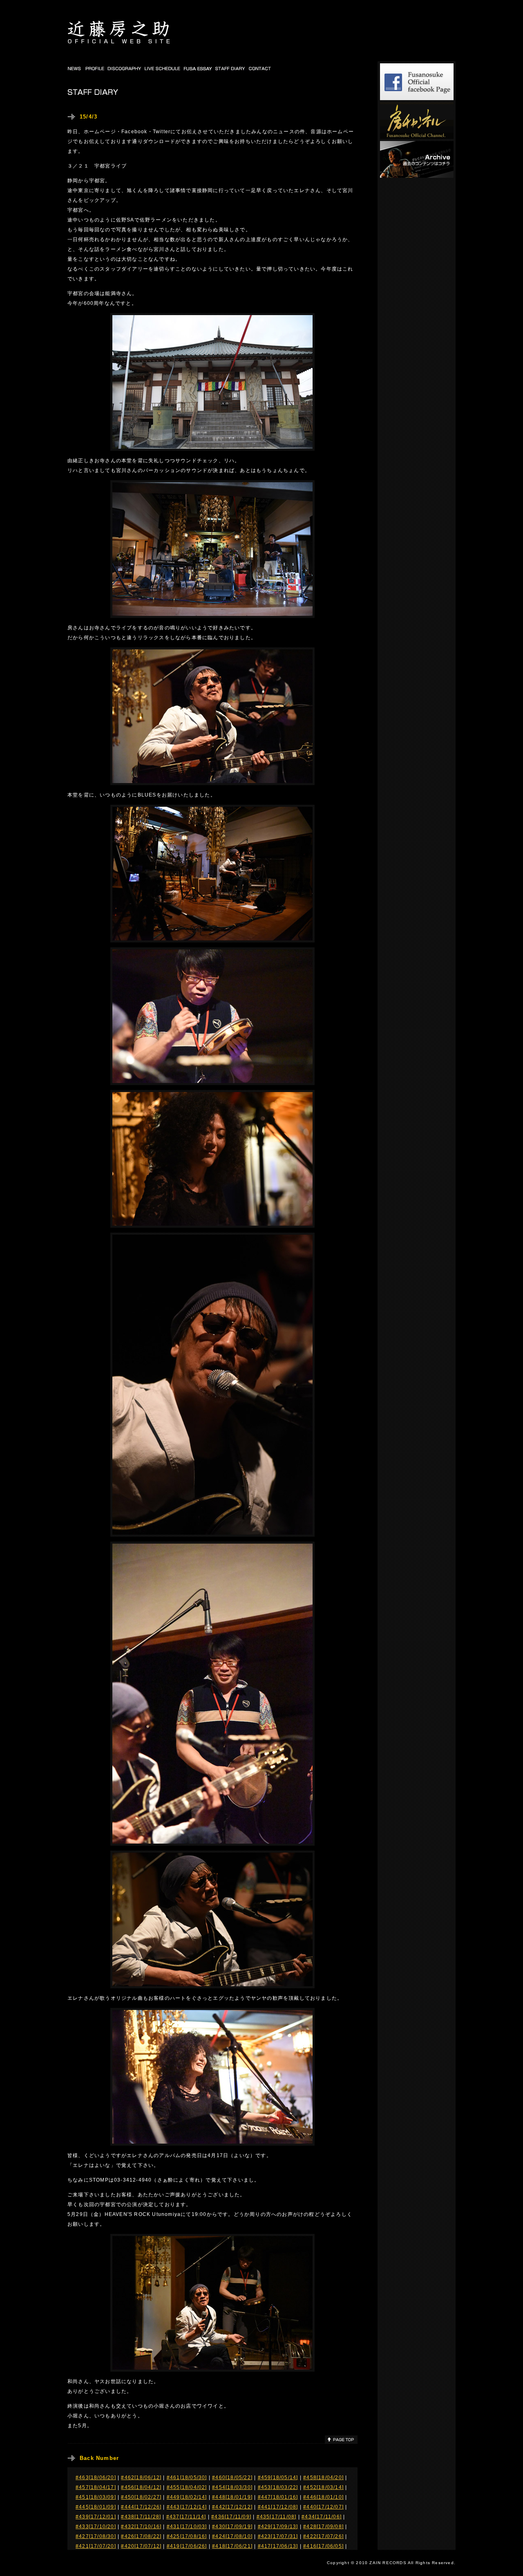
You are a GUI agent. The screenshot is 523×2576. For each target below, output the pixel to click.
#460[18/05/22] (232, 2478)
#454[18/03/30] (232, 2487)
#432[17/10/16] (141, 2527)
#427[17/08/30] (96, 2536)
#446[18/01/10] (323, 2497)
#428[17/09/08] (323, 2527)
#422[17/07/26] (323, 2536)
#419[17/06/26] (187, 2546)
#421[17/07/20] (96, 2546)
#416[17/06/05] (323, 2546)
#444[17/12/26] (141, 2507)
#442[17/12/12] (232, 2507)
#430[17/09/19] (232, 2527)
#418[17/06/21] (232, 2546)
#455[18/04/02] (187, 2487)
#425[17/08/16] (187, 2536)
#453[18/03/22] (278, 2487)
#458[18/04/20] (323, 2478)
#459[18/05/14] (278, 2478)
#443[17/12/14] (187, 2507)
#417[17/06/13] (278, 2546)
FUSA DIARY (198, 68)
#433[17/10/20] (96, 2527)
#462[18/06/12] (141, 2478)
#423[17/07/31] (278, 2536)
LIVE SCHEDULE (163, 68)
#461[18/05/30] (187, 2478)
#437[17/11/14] (186, 2517)
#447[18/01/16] (278, 2497)
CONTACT (260, 68)
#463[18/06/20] (96, 2478)
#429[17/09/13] (278, 2527)
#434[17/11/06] (322, 2517)
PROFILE (95, 68)
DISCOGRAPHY (125, 68)
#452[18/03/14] (323, 2487)
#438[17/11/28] (141, 2517)
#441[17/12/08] (278, 2507)
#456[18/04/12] (141, 2487)
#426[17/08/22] (141, 2536)
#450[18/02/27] (141, 2497)
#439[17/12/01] (96, 2517)
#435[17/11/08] (277, 2517)
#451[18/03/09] (96, 2497)
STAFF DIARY (231, 68)
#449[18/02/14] (187, 2497)
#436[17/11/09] (231, 2517)
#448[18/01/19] (232, 2497)
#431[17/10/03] (187, 2527)
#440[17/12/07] (323, 2507)
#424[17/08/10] (232, 2536)
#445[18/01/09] (96, 2507)
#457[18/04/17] (96, 2487)
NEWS (75, 68)
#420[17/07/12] (141, 2546)
